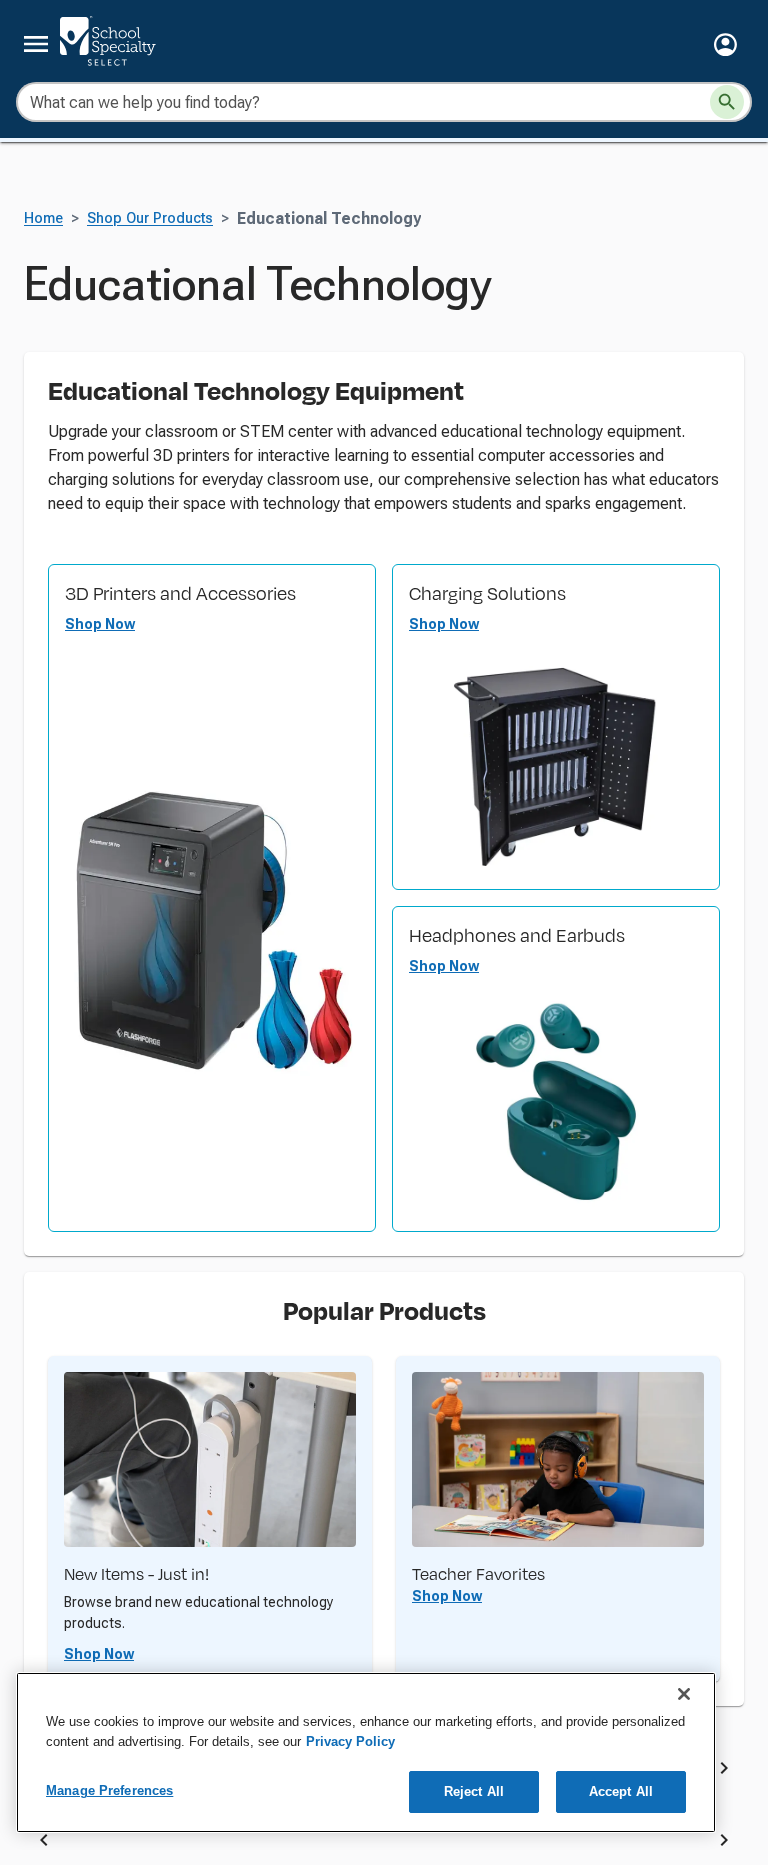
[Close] (684, 1694)
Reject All (474, 1791)
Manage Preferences (109, 1790)
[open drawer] (36, 44)
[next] (724, 1772)
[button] (725, 44)
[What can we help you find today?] (727, 102)
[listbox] (384, 1843)
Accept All (621, 1791)
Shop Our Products (150, 218)
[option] (236, 1843)
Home (43, 218)
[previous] (44, 1843)
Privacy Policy (350, 1741)
